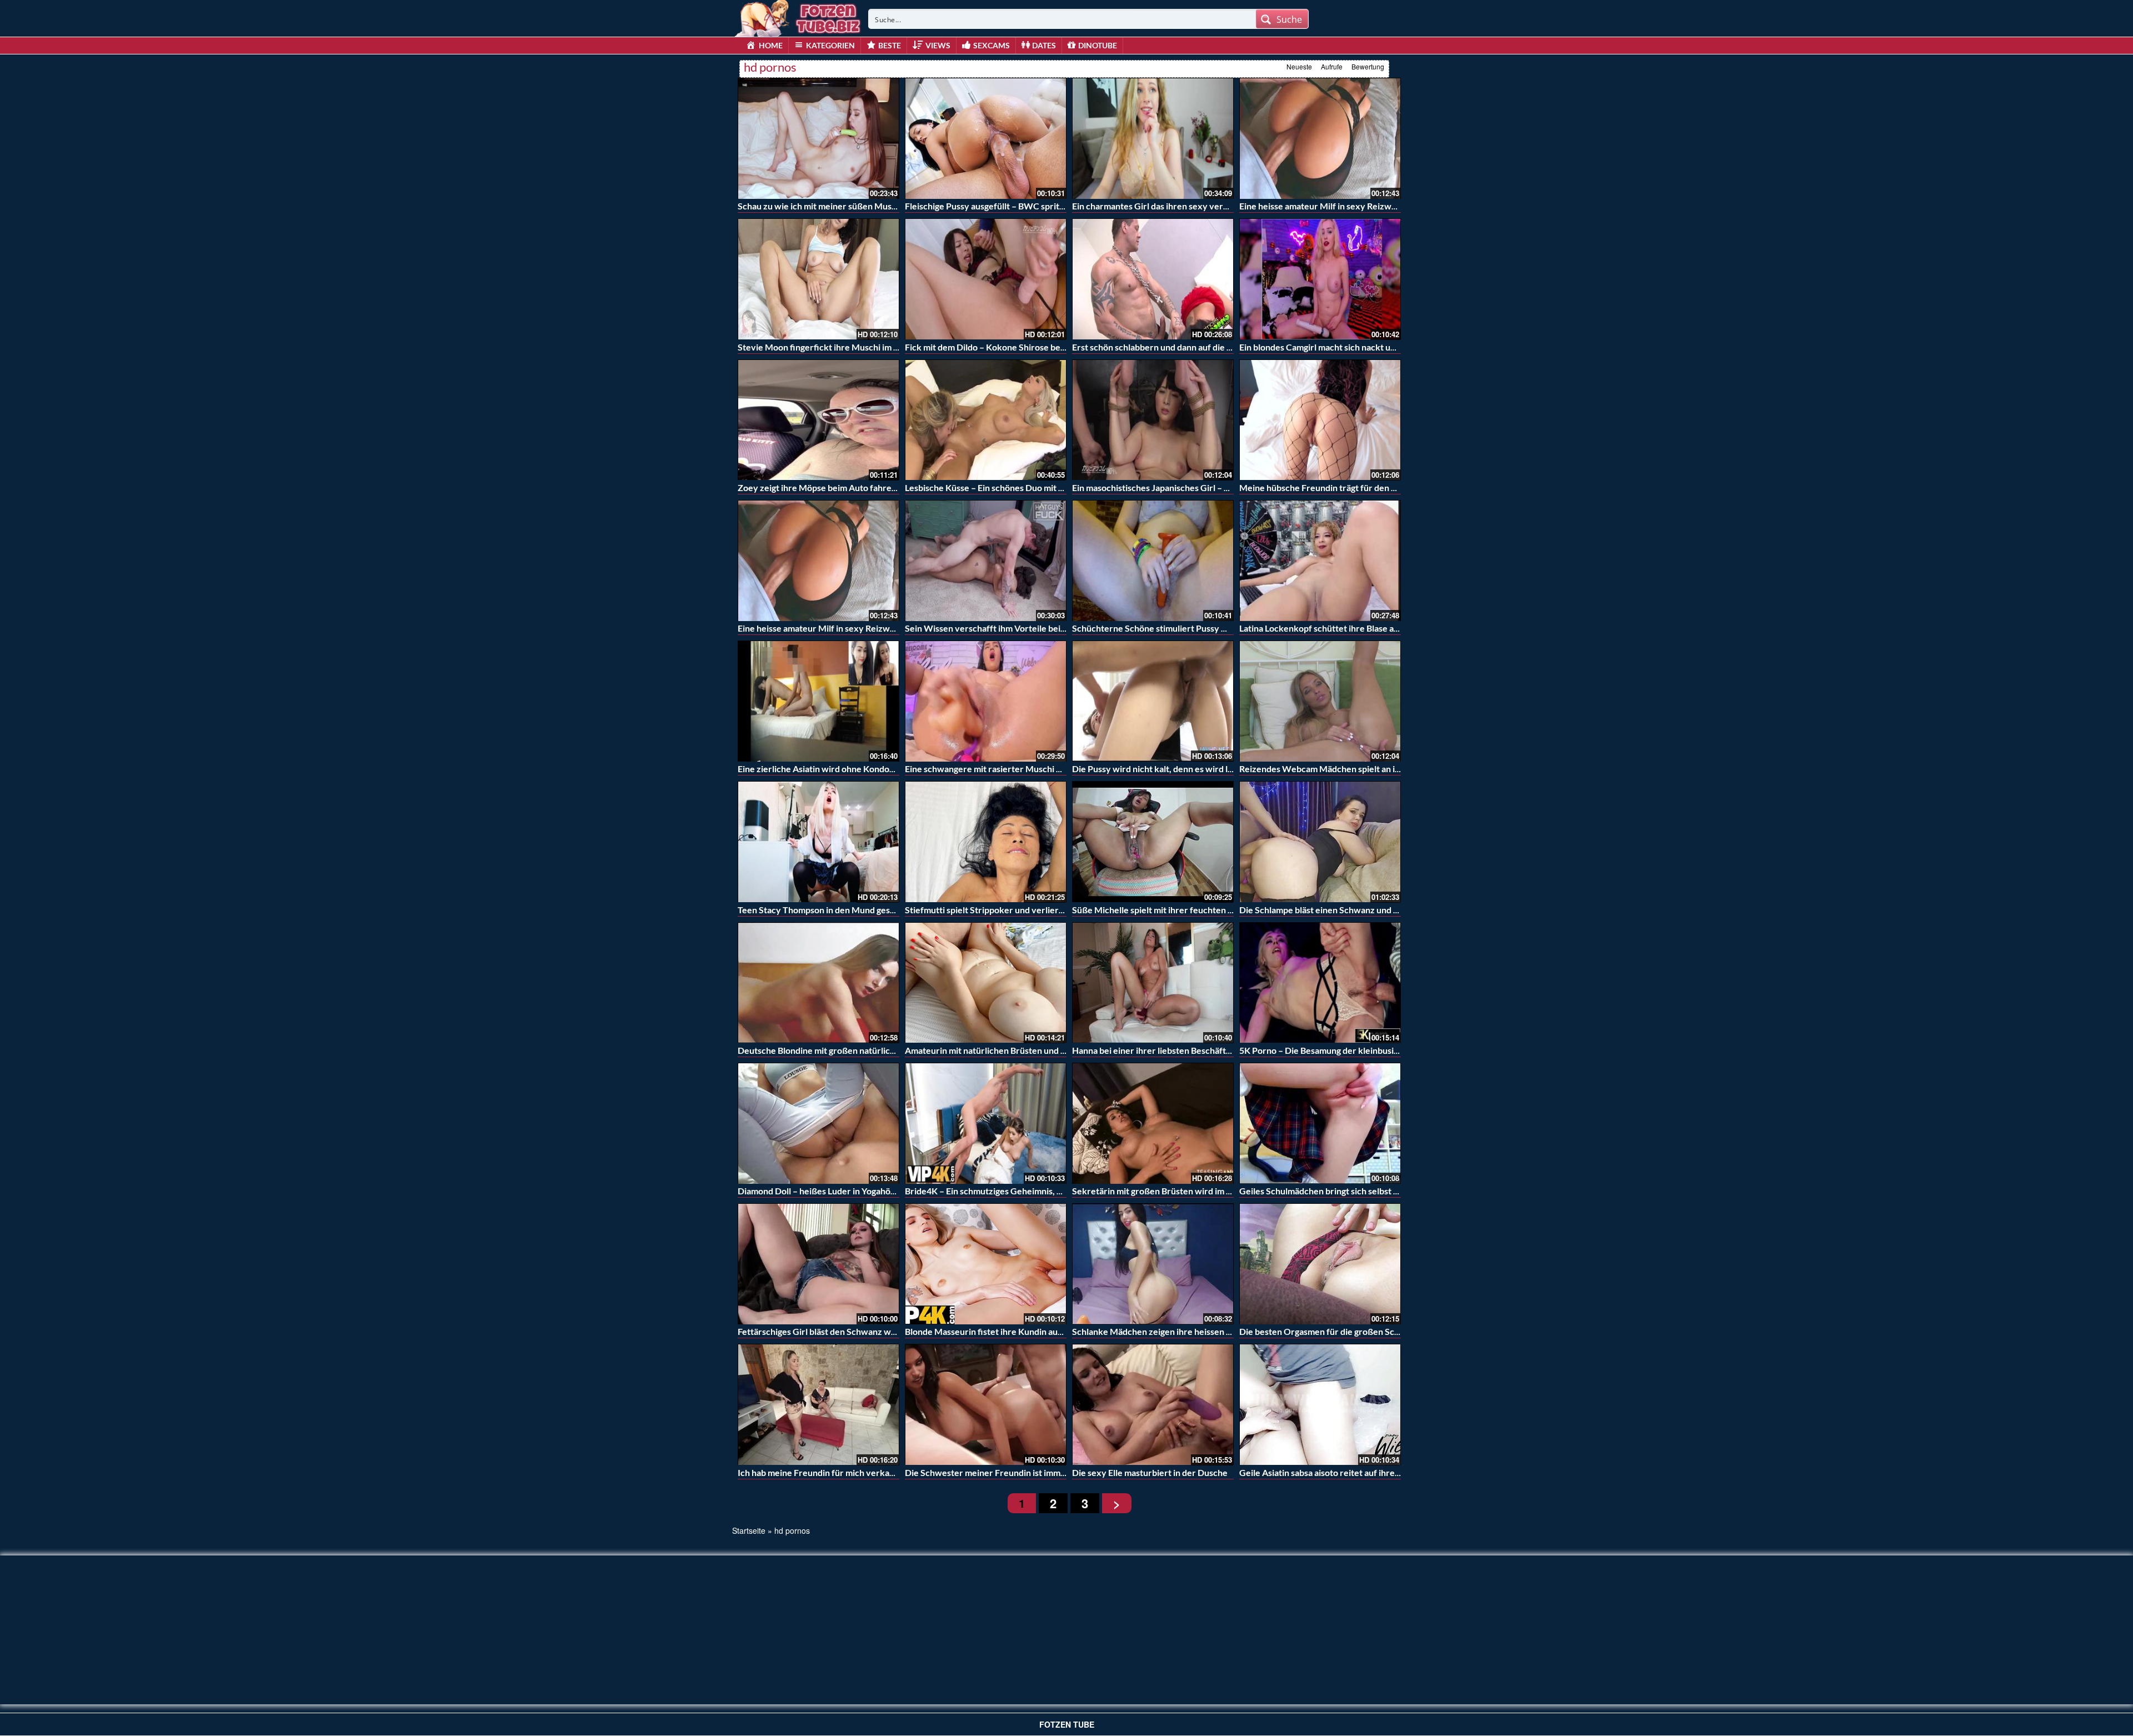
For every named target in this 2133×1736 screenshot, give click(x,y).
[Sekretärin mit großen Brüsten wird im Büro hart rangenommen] (1153, 1123)
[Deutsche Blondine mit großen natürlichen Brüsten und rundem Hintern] (818, 983)
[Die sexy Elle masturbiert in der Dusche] (1153, 1404)
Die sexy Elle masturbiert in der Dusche (1150, 1472)
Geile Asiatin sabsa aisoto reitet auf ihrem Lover (1333, 1472)
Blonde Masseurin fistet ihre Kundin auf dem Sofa (1002, 1331)
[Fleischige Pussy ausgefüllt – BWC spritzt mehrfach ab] (986, 138)
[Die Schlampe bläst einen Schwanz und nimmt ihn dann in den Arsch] (1320, 842)
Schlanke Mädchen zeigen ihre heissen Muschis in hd (1176, 1331)
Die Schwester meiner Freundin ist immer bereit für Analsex (1024, 1472)
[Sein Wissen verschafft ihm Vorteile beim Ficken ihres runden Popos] (986, 561)
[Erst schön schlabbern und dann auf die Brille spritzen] (1153, 279)
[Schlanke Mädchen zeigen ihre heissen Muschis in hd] (1153, 1264)
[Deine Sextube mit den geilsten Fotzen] (799, 17)
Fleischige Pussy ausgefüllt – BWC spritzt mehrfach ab (1012, 206)
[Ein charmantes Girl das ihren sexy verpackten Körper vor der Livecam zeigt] (1153, 138)
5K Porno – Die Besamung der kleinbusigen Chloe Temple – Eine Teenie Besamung (1400, 1050)
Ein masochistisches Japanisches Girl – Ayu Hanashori (1177, 487)
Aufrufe (1332, 66)
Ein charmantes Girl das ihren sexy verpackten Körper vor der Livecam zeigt (1222, 206)
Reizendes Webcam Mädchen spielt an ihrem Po (1334, 769)
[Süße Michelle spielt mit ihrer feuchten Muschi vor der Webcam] (1153, 842)
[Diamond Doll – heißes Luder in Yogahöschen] (818, 1123)
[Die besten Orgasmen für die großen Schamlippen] (1320, 1264)
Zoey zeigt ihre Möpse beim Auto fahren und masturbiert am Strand (871, 487)
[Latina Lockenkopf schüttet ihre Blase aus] (1320, 561)
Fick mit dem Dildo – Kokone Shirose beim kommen (1005, 347)
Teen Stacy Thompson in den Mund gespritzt (825, 910)
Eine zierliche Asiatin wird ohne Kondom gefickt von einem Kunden (870, 769)
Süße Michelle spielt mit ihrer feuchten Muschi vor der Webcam (1198, 910)
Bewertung (1368, 66)
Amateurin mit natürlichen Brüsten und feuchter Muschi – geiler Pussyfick (1051, 1050)
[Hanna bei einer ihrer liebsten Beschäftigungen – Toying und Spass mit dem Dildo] (1153, 983)
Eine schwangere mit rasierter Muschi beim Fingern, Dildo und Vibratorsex (1052, 769)
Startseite (749, 1530)
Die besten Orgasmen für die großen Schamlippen (1337, 1331)
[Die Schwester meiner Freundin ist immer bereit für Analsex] (986, 1404)
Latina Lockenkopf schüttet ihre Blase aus (1321, 628)
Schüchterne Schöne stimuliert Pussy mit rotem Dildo (1177, 628)
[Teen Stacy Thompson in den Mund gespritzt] (818, 842)
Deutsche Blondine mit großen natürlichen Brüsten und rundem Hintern (879, 1050)
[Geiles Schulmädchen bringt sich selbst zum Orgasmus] (1320, 1123)
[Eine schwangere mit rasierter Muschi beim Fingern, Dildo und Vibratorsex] (986, 701)
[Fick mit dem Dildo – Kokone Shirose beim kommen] (986, 279)
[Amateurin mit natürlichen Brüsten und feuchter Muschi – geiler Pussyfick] (986, 983)
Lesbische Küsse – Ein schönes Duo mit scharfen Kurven (1015, 487)
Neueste (1299, 66)
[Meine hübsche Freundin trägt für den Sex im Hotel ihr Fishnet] (1320, 420)
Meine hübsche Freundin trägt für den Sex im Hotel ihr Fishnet (1362, 487)
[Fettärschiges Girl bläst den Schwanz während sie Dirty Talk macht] (818, 1264)
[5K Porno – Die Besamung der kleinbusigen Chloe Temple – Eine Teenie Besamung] (1320, 983)
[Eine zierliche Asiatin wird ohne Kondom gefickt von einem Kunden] (818, 701)
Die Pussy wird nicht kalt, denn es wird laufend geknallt (1180, 769)
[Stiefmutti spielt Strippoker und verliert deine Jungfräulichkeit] (986, 842)
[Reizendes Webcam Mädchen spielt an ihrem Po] (1320, 701)
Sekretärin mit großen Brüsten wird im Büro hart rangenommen (1197, 1191)
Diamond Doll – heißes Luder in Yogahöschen (826, 1191)
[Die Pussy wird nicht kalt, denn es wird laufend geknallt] (1153, 701)
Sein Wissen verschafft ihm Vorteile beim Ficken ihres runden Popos (1040, 628)
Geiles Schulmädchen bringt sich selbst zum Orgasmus (1345, 1191)
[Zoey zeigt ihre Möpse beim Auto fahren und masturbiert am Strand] (818, 420)
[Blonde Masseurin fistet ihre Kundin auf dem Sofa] (986, 1264)
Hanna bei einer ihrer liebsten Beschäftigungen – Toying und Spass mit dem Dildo (1230, 1050)
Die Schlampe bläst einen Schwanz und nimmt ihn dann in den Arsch (1371, 910)
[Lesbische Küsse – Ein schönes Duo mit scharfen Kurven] (986, 420)
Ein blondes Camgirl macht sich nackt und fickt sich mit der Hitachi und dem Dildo (1398, 347)
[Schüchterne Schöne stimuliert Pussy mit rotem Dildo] (1153, 561)
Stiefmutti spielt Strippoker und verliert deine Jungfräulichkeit (1028, 910)
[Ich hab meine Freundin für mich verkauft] (818, 1404)
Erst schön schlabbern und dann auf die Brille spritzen (1177, 347)
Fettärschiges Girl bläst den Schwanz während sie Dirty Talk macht (868, 1331)
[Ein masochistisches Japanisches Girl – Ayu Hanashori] (1153, 420)
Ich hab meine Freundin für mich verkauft (819, 1472)
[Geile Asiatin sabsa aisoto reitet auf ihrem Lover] (1320, 1404)
